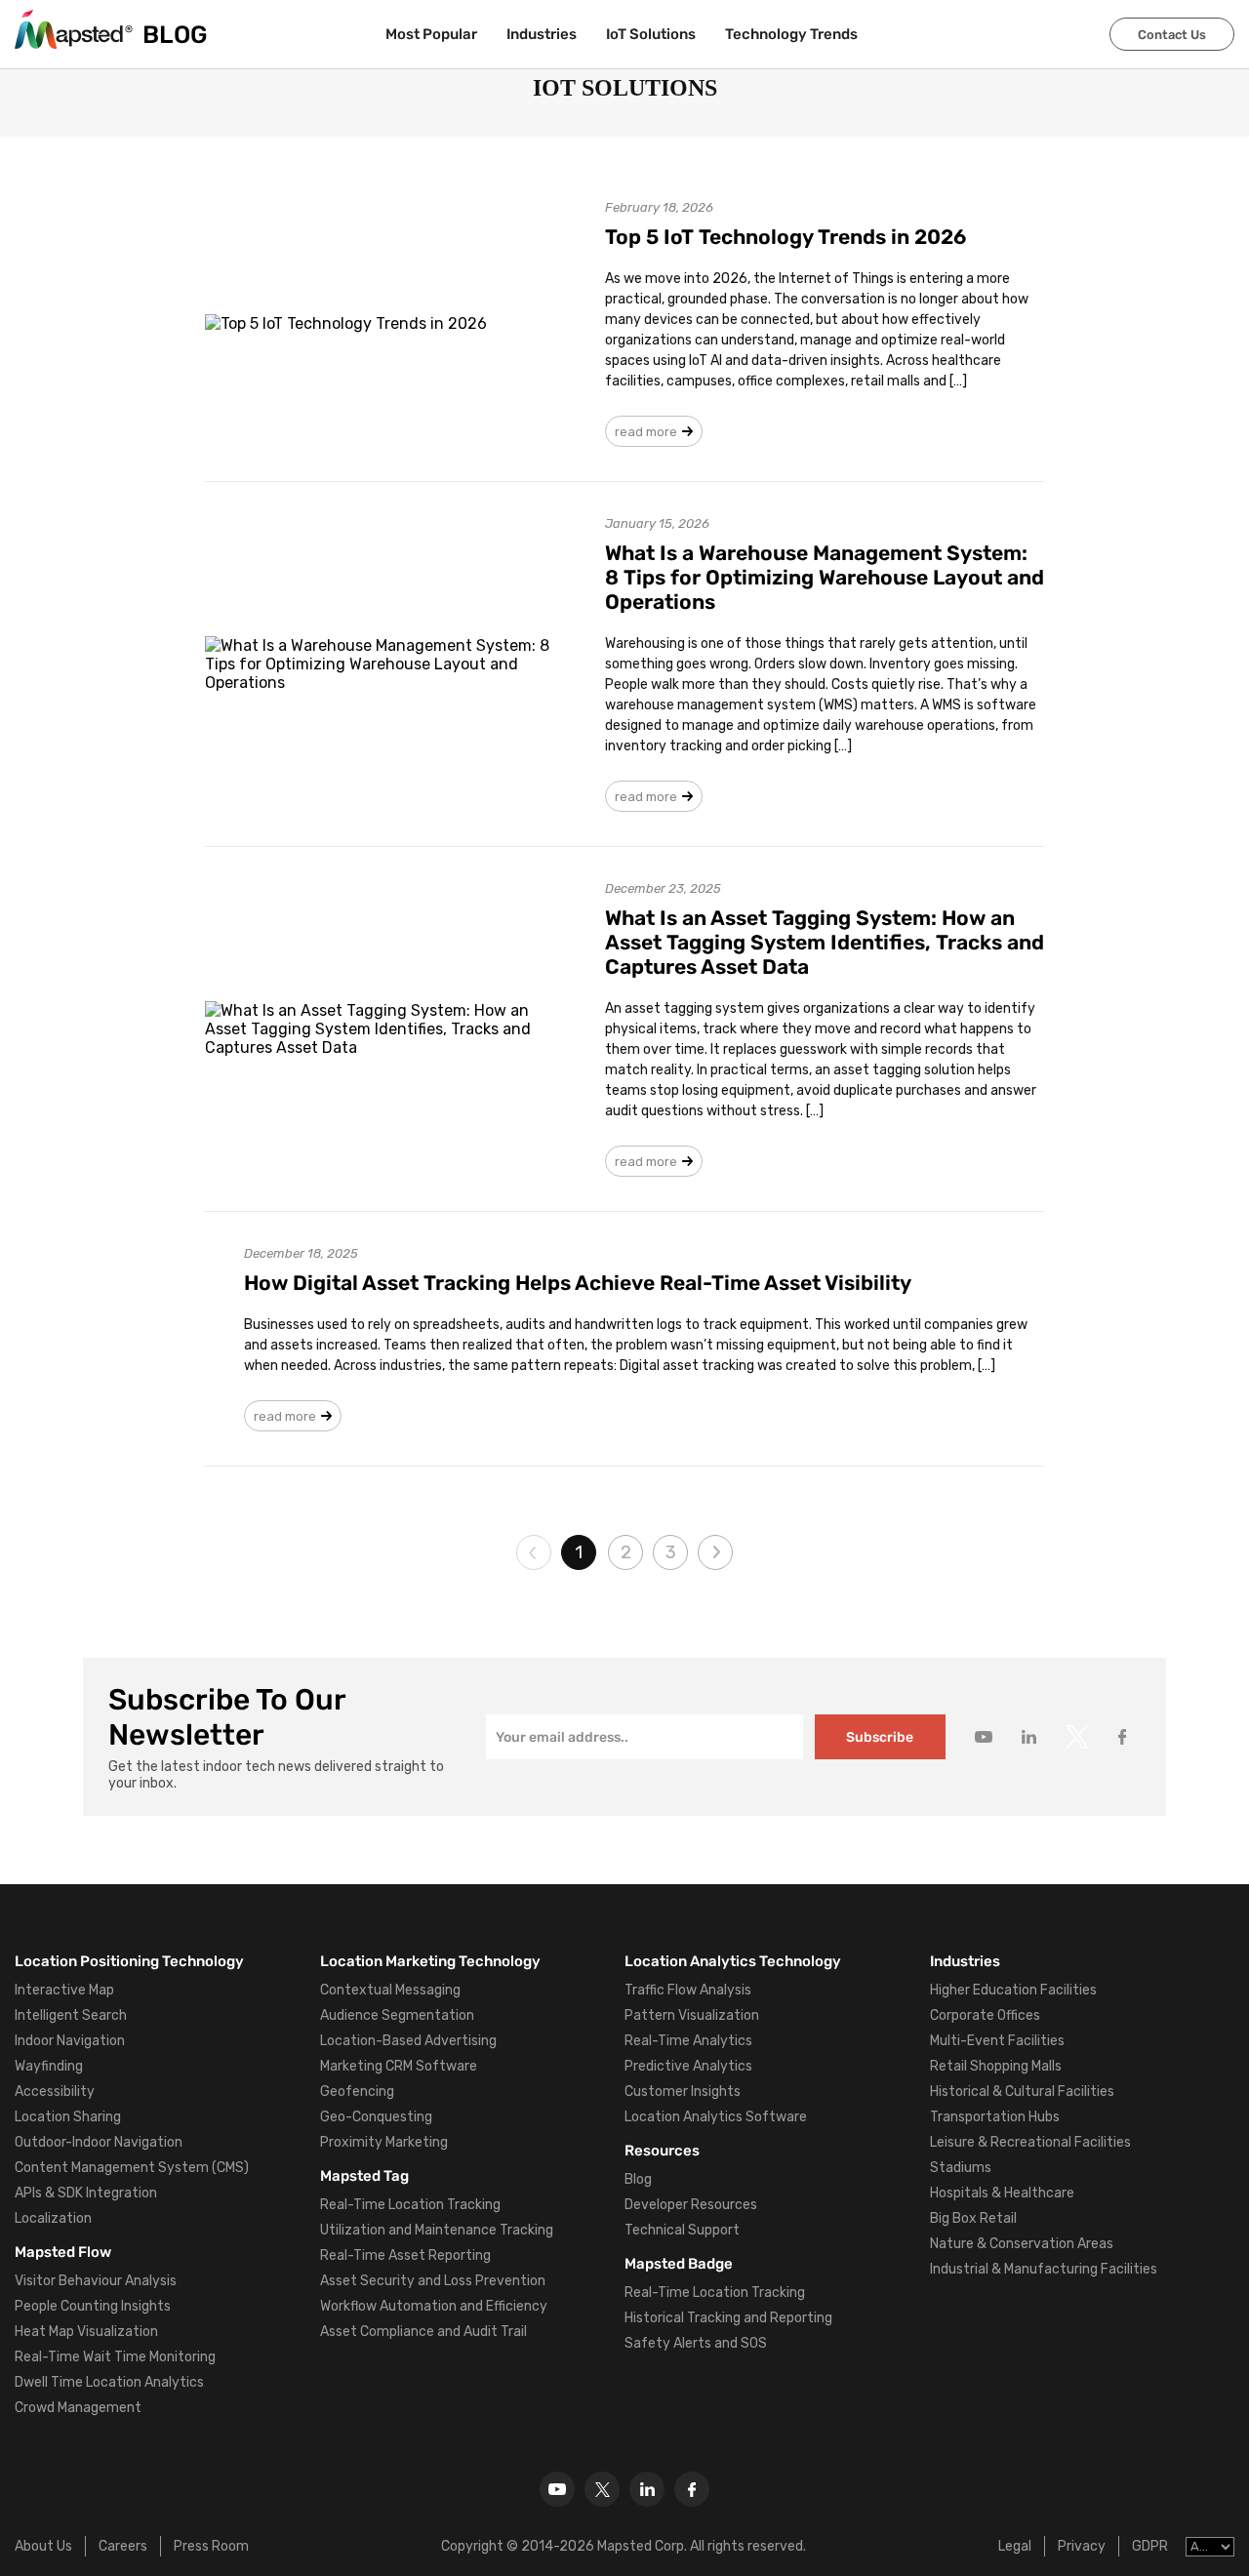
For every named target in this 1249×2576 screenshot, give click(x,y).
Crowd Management (78, 2408)
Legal (1015, 2546)
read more (646, 432)
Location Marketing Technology (430, 1961)
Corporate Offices (985, 2015)
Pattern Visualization (692, 2015)
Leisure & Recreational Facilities (1030, 2142)
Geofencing (357, 2092)
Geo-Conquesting (376, 2117)
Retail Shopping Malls (996, 2066)
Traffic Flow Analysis (688, 1990)
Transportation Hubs (995, 2117)
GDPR (1150, 2546)
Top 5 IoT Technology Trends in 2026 (786, 237)
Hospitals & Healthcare (1002, 2193)
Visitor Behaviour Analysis (96, 2281)
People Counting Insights (93, 2306)
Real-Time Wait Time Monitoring (115, 2357)
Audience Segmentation (397, 2015)
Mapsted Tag (364, 2176)
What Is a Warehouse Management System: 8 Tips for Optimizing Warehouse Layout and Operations (825, 577)
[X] (602, 2489)
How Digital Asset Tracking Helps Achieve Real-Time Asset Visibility (578, 1283)
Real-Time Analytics (688, 2041)
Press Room (211, 2546)
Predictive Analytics (688, 2066)
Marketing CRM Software (399, 2066)
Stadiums (961, 2168)
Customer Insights (683, 2092)
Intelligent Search (71, 2015)
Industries (542, 34)
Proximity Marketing (384, 2142)
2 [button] (626, 1552)
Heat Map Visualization (86, 2332)
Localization (53, 2218)
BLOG (175, 35)
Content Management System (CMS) (132, 2168)
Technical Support (682, 2230)
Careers (123, 2546)
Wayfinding (49, 2066)
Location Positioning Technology (129, 1961)
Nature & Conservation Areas (1022, 2244)
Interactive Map (64, 1990)
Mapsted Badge (679, 2264)
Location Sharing (68, 2117)
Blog (638, 2179)
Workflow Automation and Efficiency (434, 2306)
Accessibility (55, 2092)
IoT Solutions (651, 34)
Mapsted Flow (63, 2252)
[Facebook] (692, 2489)
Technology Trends (791, 34)
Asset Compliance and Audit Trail (423, 2332)
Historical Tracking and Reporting (728, 2318)
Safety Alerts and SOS (696, 2343)
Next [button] (715, 1552)
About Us (43, 2546)
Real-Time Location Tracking (410, 2205)
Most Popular (431, 34)
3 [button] (671, 1552)
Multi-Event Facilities (997, 2041)
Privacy (1082, 2546)
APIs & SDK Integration (86, 2193)
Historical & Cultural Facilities (1022, 2092)
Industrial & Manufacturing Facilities (1044, 2269)
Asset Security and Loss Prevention (433, 2281)
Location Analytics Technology (733, 1961)
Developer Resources (691, 2205)
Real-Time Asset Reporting (405, 2255)
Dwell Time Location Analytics (109, 2382)
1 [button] (579, 1552)
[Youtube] (557, 2489)
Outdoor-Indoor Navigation (99, 2142)
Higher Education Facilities (1013, 1990)
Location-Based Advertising (408, 2041)
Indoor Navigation (70, 2041)
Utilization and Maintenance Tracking (437, 2230)
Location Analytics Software (716, 2117)
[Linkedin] (647, 2489)
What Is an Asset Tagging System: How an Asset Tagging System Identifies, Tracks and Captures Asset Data (825, 942)
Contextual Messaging (390, 1990)
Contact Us (1172, 35)
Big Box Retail (973, 2218)
